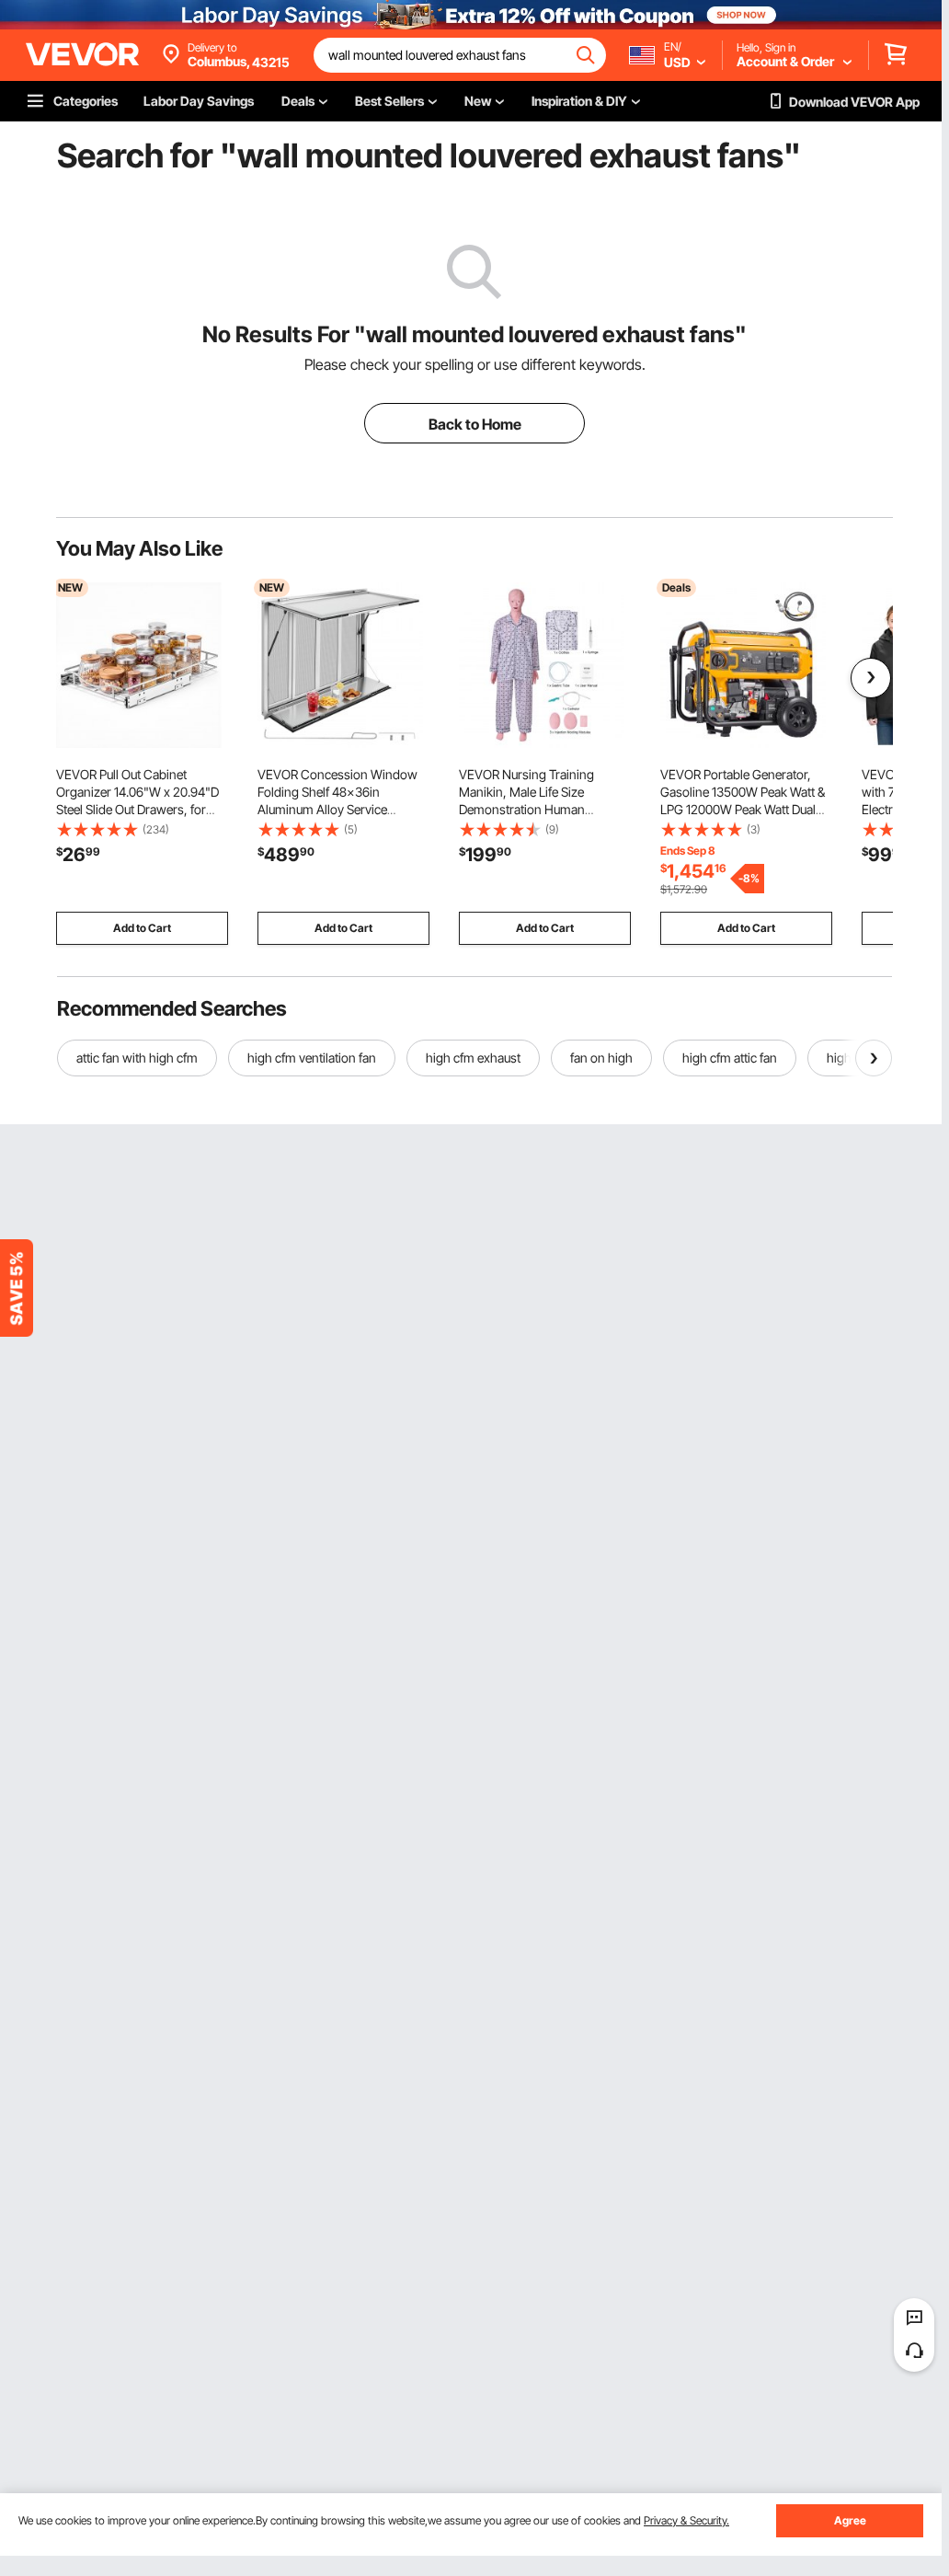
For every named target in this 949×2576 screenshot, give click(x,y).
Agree (850, 2520)
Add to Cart (142, 928)
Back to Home (475, 424)
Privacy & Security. (686, 2520)
